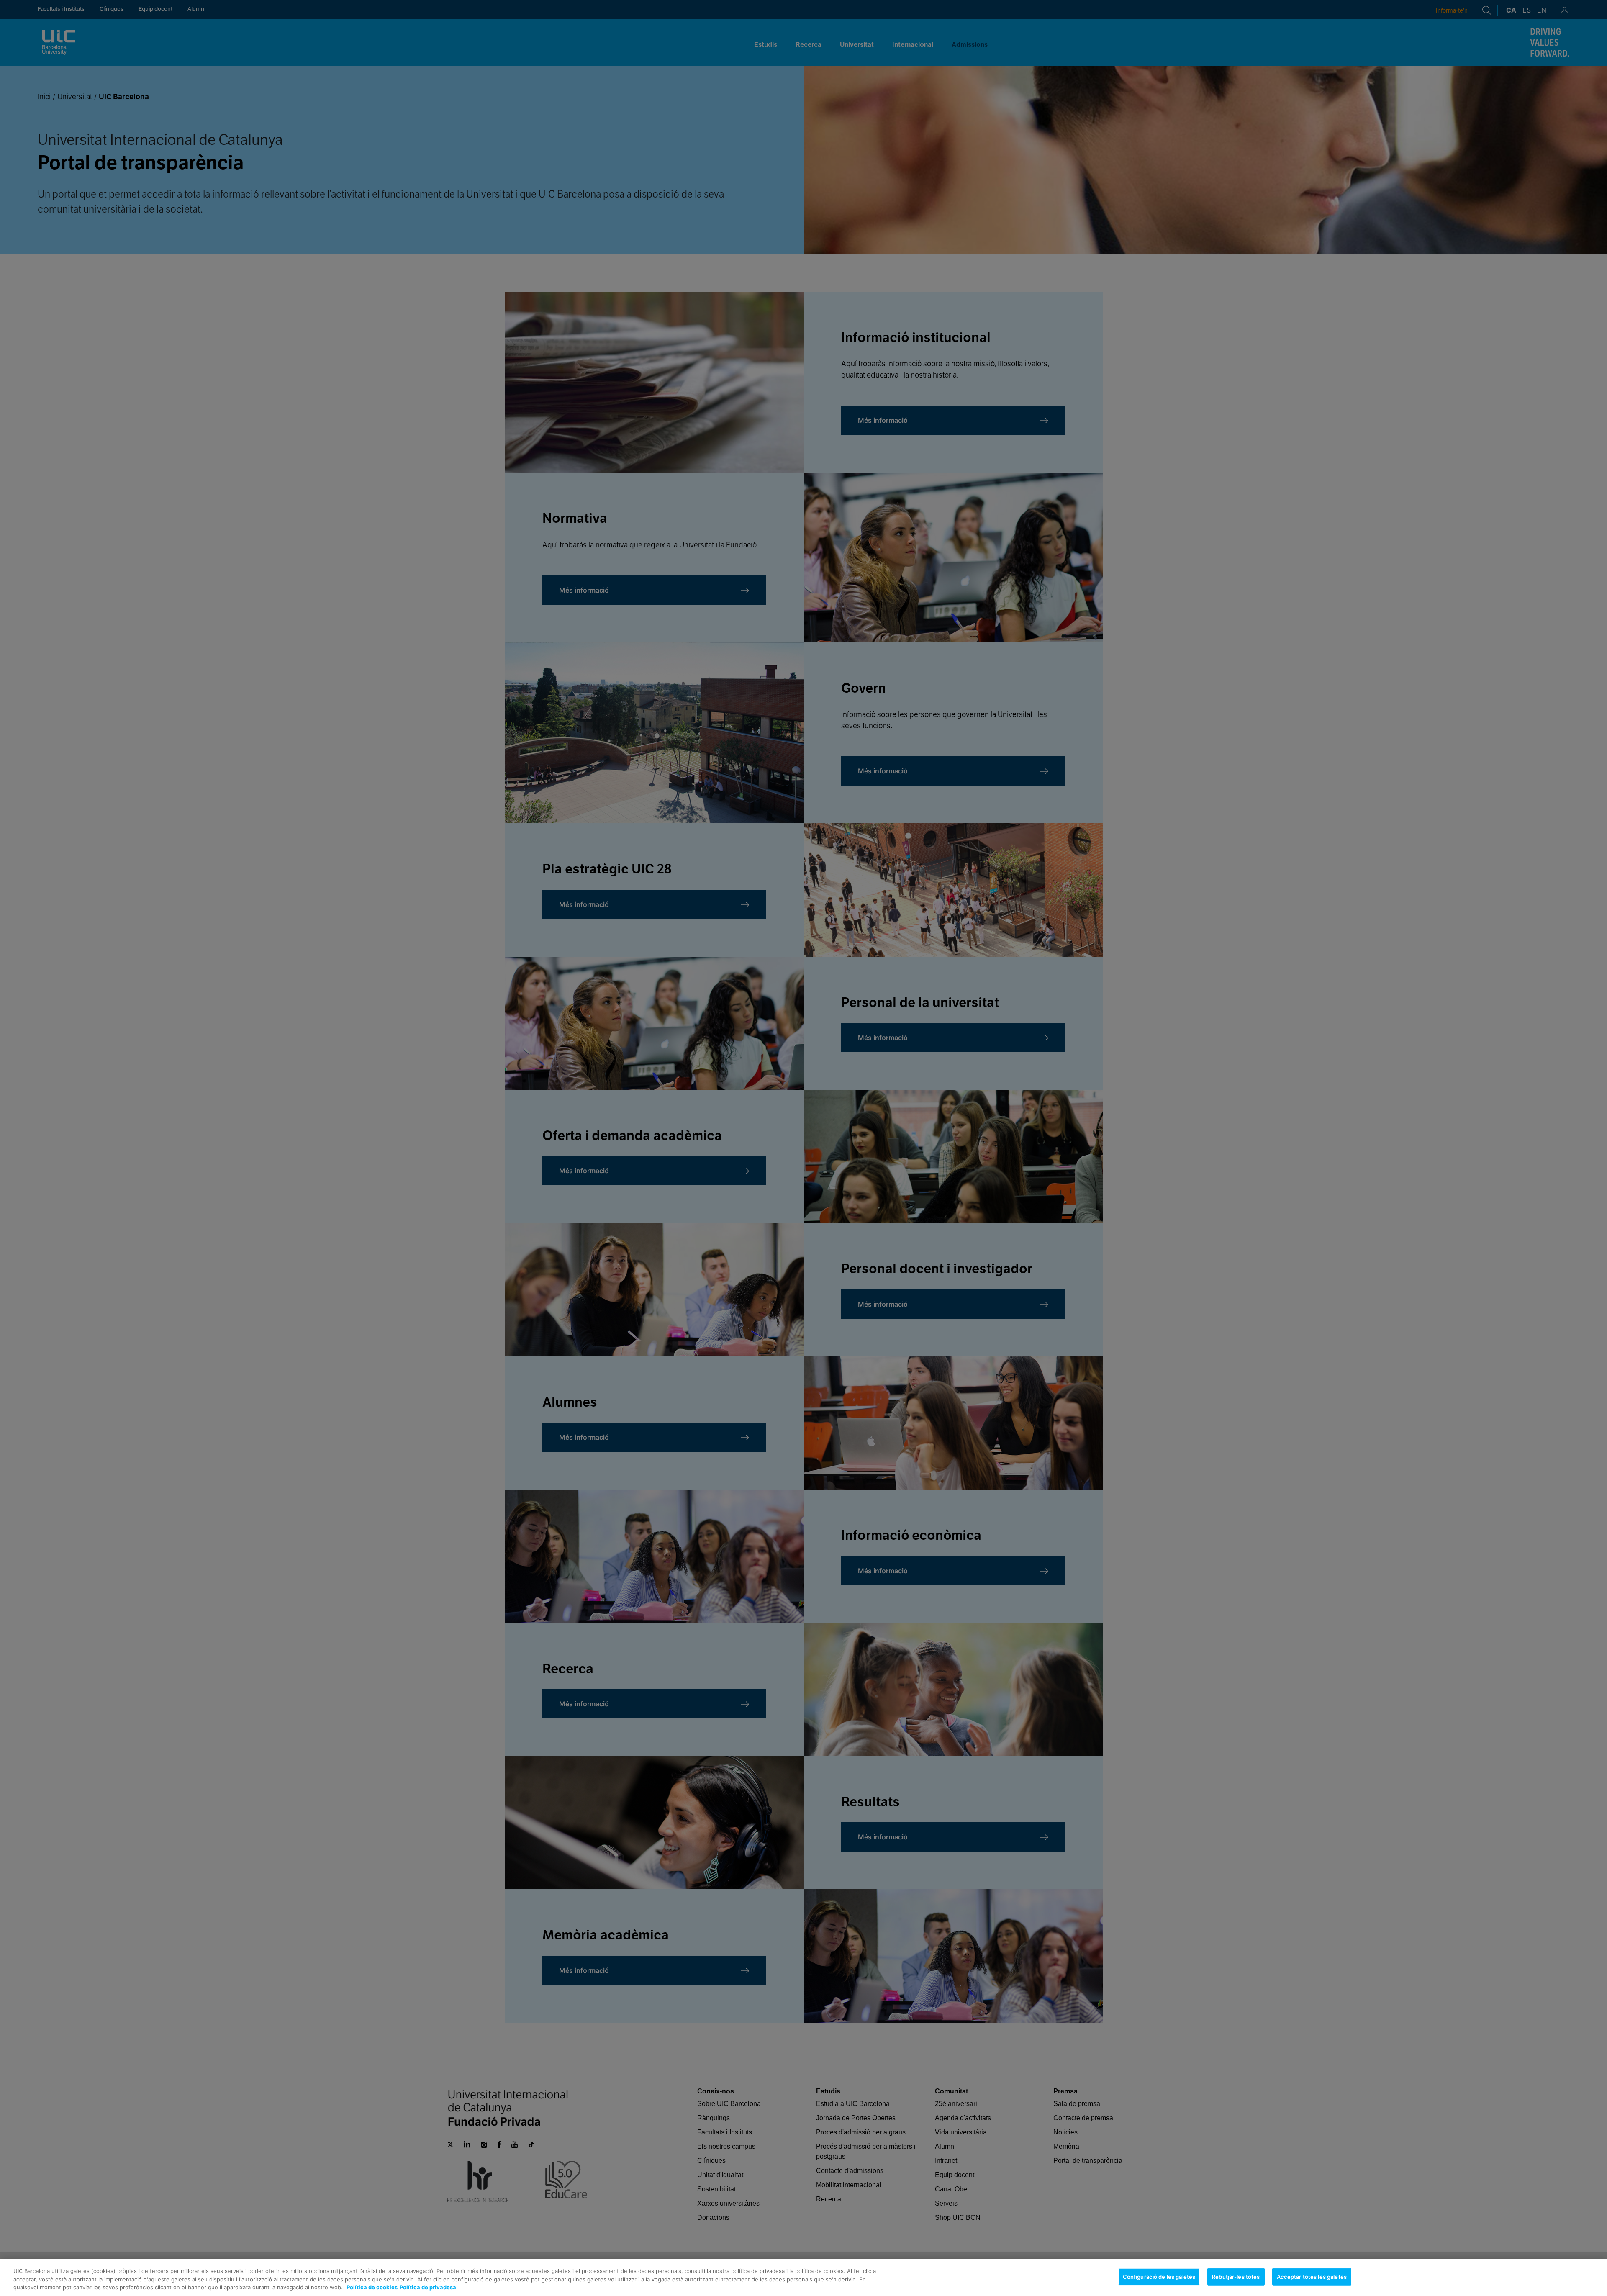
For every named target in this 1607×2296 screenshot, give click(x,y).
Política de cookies (372, 2287)
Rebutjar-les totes (1236, 2276)
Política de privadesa (428, 2287)
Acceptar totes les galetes (1312, 2276)
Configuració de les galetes (1159, 2276)
